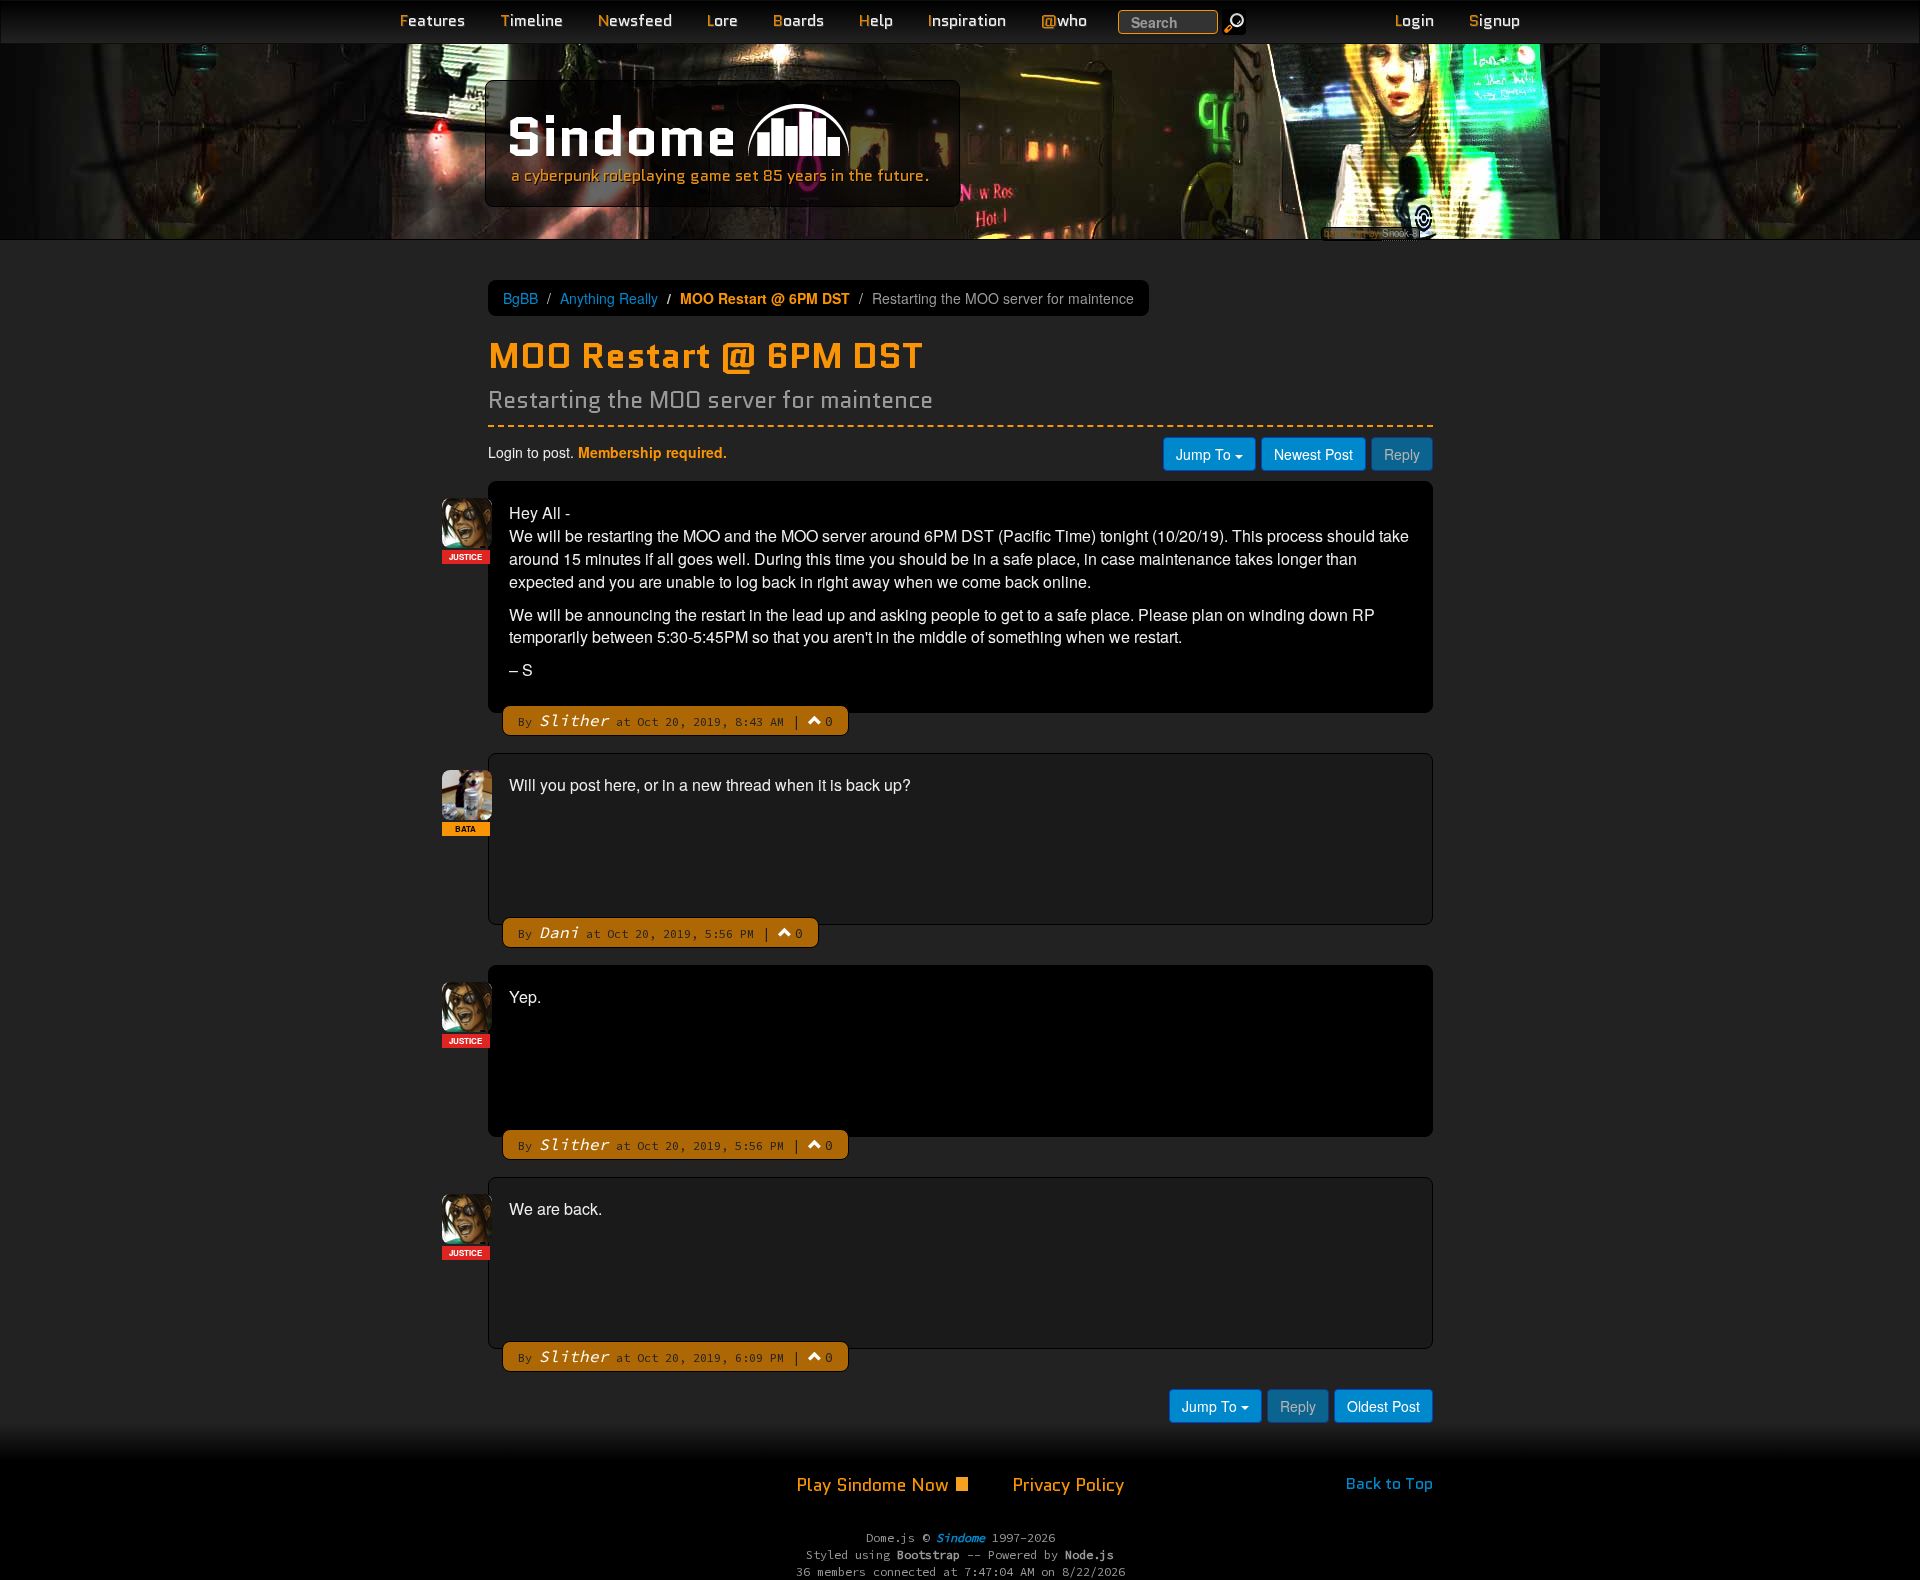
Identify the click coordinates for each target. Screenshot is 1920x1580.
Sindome (621, 136)
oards (798, 20)
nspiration (967, 20)
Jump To (1205, 454)
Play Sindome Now (875, 1485)
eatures (432, 20)
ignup (1494, 20)
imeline (531, 20)
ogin (1414, 20)
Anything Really (609, 298)
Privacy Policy (1068, 1485)
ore (722, 20)
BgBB (520, 298)
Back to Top (1389, 1483)
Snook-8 (1399, 233)
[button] (815, 720)
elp (876, 20)
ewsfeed (635, 20)
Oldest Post (1383, 1406)
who (1064, 20)
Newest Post (1313, 454)
